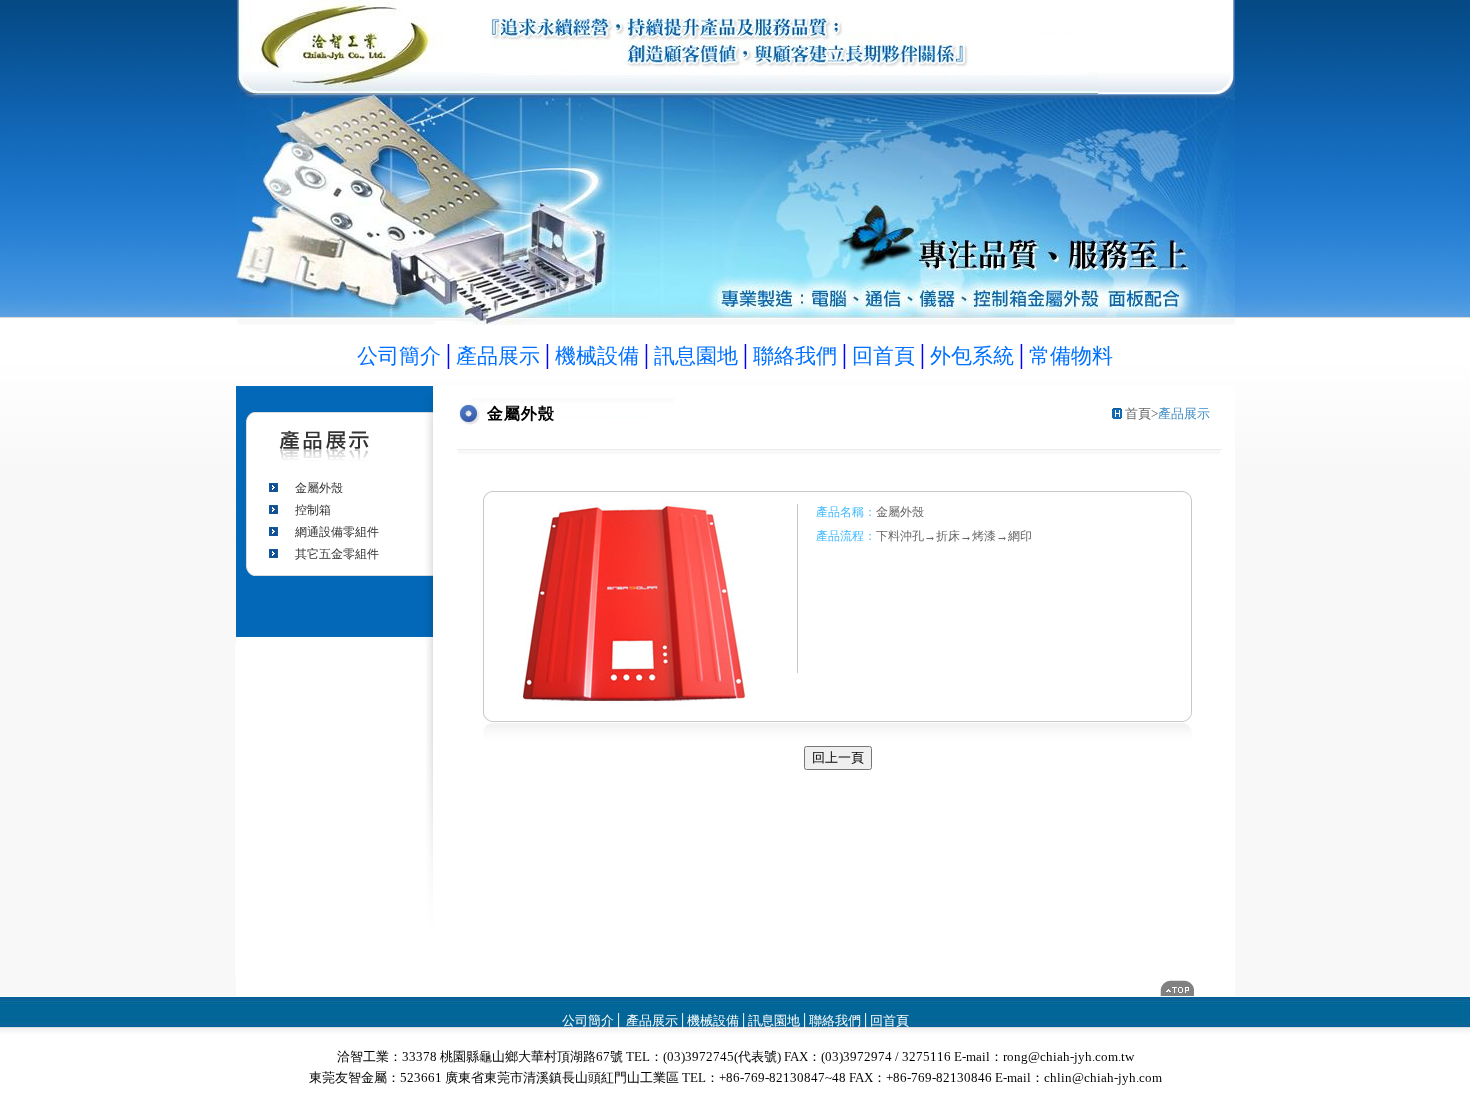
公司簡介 (588, 1020)
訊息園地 (774, 1020)
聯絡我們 (835, 1020)
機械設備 (713, 1020)
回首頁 (889, 1020)
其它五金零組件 (337, 554)
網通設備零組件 (337, 532)
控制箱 (313, 510)
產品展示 (650, 1020)
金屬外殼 (319, 488)
